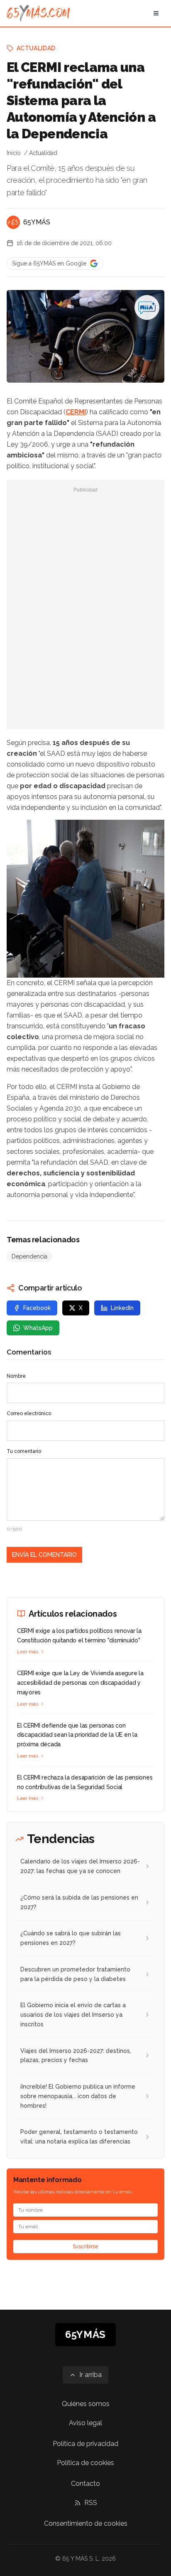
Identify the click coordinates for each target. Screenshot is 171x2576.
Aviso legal (85, 2423)
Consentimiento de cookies (86, 2523)
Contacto (85, 2484)
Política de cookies (85, 2463)
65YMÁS (37, 222)
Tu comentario (24, 1451)
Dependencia (29, 1256)
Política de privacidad (85, 2444)
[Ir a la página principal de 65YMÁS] (38, 13)
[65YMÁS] (13, 222)
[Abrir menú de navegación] (156, 13)
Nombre (16, 1376)
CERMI (76, 412)
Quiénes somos (86, 2404)
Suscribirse (85, 2247)
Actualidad (36, 48)
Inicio (14, 153)
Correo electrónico (29, 1413)
